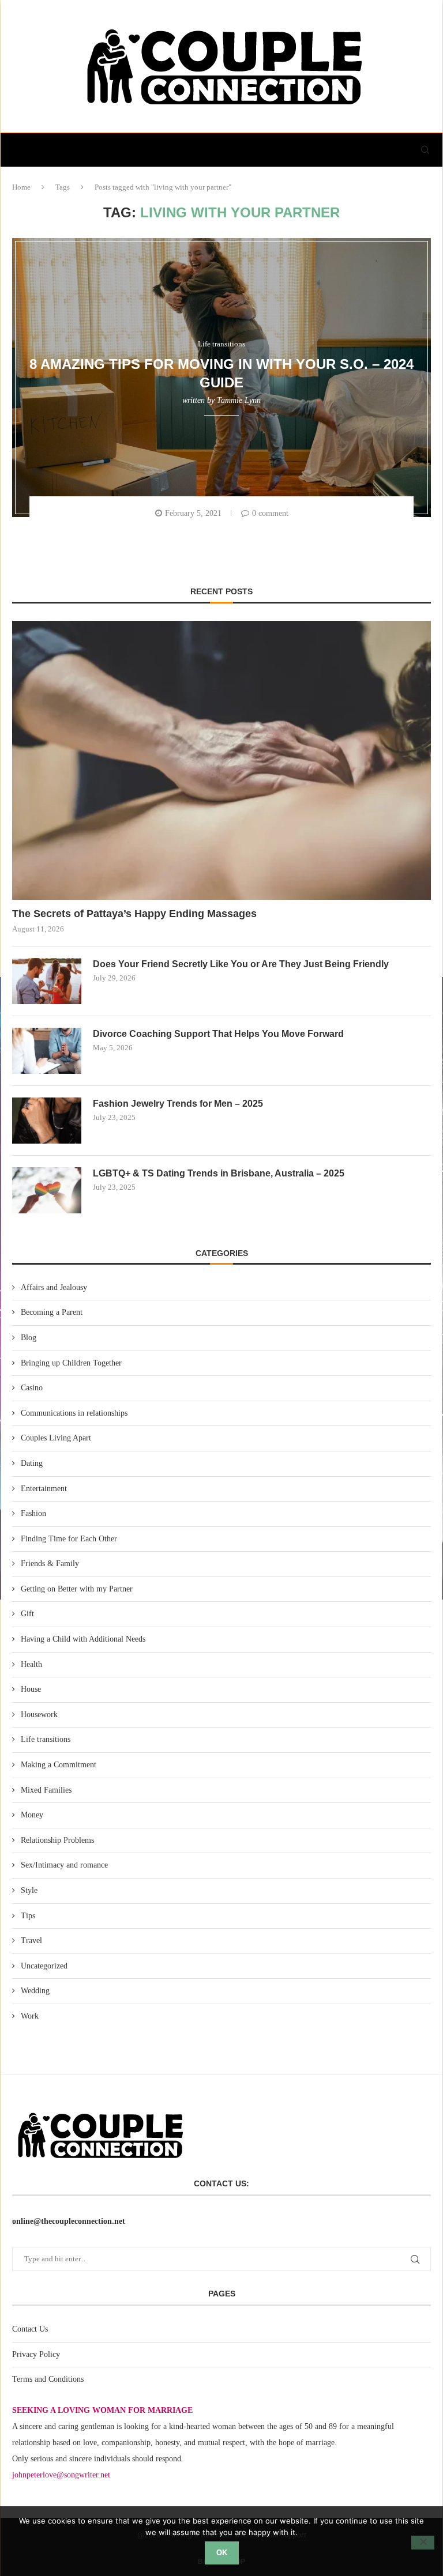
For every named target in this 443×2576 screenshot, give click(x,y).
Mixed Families (46, 1790)
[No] (423, 2543)
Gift (27, 1614)
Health (31, 1664)
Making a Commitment (59, 1765)
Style (29, 1890)
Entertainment (44, 1489)
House (31, 1689)
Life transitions (46, 1739)
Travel (31, 1941)
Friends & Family (50, 1564)
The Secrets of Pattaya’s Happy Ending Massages (134, 914)
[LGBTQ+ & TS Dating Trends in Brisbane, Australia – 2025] (47, 1190)
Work (30, 2016)
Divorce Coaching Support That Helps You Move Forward (218, 1034)
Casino (32, 1388)
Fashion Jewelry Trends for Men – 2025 (178, 1104)
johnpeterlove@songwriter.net (61, 2475)
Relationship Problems (57, 1840)
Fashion (33, 1513)
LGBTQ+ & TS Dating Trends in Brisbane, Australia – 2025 (219, 1173)
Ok (222, 2553)
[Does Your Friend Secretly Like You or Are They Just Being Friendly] (47, 981)
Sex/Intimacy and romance (64, 1865)
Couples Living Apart (56, 1438)
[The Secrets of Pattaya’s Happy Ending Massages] (221, 760)
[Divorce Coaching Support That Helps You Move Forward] (47, 1051)
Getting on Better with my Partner (77, 1589)
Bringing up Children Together (71, 1363)
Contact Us (30, 2329)
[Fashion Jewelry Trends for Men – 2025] (47, 1121)
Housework (39, 1715)
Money (32, 1815)
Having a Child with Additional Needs (83, 1639)
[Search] (425, 150)
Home (21, 187)
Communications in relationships (74, 1413)
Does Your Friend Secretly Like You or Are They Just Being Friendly (241, 964)
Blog (29, 1338)
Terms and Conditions (48, 2379)
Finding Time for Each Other (69, 1539)
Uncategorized (44, 1966)
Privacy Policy (36, 2354)
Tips (28, 1916)
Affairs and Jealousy (54, 1287)
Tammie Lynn (239, 400)
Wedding (35, 1991)
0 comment (270, 513)
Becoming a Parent (52, 1312)
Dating (32, 1463)
